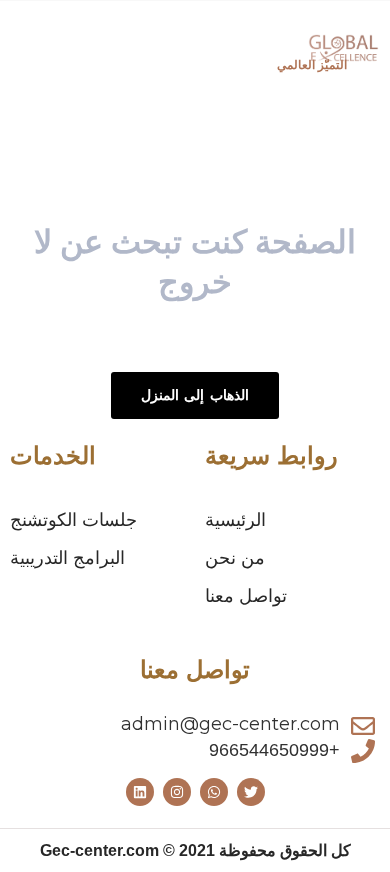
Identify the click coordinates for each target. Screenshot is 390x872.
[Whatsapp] (214, 792)
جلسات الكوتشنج (73, 520)
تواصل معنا (246, 596)
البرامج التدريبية (67, 558)
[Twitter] (251, 792)
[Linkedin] (140, 792)
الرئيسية (235, 520)
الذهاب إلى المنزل (195, 395)
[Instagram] (177, 792)
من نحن (235, 558)
